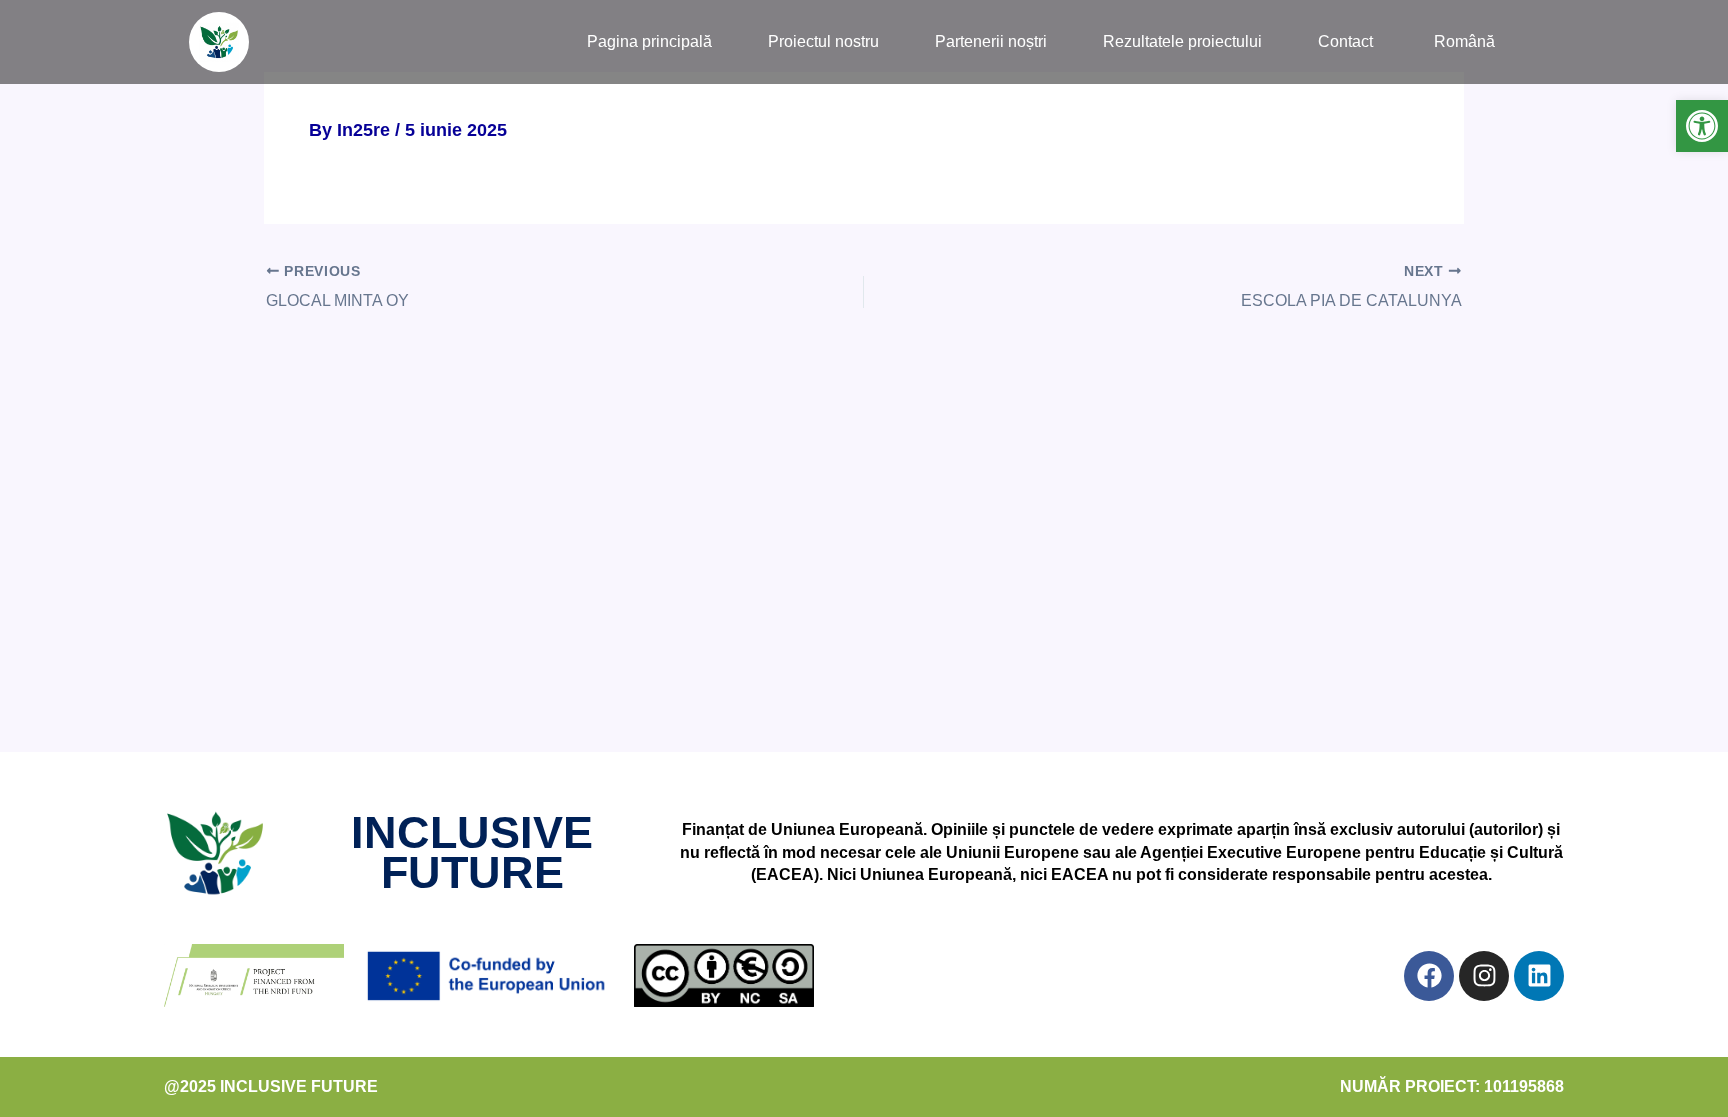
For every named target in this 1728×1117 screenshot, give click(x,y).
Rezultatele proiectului (1182, 41)
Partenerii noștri (991, 41)
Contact (1345, 41)
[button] (1702, 126)
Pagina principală (649, 41)
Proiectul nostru (823, 41)
